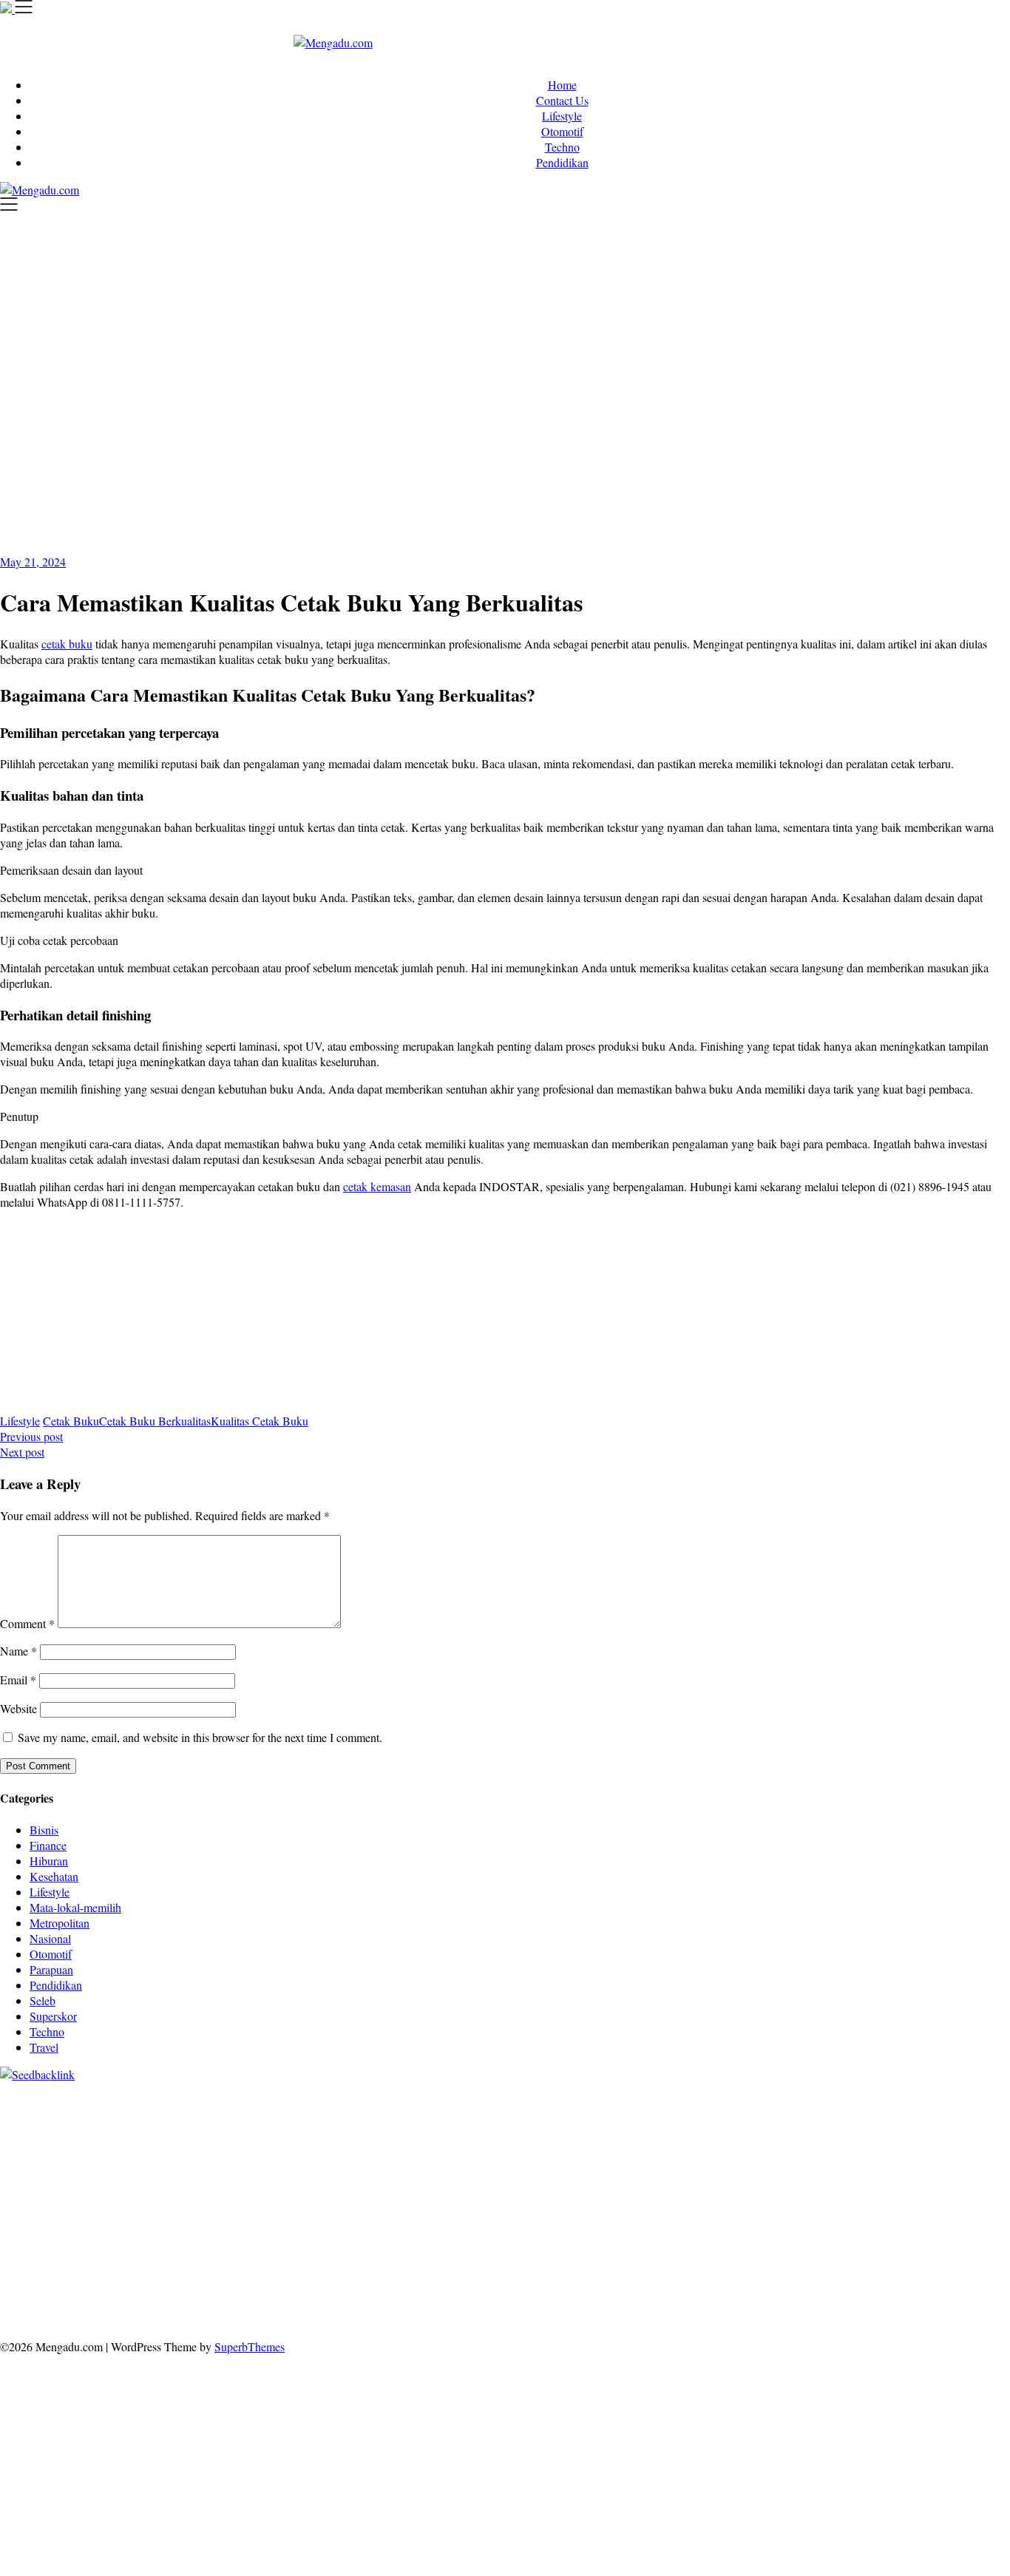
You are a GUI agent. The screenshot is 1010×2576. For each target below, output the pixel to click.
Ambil (161, 2288)
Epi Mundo (960, 2117)
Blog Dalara (869, 2117)
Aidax (386, 2148)
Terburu (758, 2288)
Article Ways (430, 2195)
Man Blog (492, 2241)
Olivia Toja (489, 2133)
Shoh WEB (896, 2148)
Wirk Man (442, 2241)
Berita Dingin (313, 2319)
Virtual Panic (730, 2148)
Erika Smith (119, 2179)
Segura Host (339, 2179)
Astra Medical (143, 2210)
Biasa (687, 2288)
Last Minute (810, 2195)
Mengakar (24, 2304)
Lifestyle (562, 116)
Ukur (372, 2304)
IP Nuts (265, 2210)
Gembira (804, 2304)
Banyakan (616, 2304)
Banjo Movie (143, 2226)
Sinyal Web (964, 2257)
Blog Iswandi (369, 2257)
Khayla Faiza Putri (902, 2241)
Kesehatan (54, 1876)
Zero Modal (28, 2117)
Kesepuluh (25, 2319)
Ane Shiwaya (711, 2179)
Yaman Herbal (721, 2210)
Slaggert (112, 2148)
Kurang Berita (825, 2257)
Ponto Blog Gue (312, 2195)
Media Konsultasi (653, 2319)
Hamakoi (524, 2148)
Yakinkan (850, 2304)
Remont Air (390, 2226)
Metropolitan (60, 1923)
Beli (501, 2288)
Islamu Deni (317, 2133)
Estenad (481, 2148)
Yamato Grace (252, 2133)
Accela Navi (145, 2117)
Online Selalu (396, 2272)
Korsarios (756, 2195)
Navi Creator (652, 2241)
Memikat (760, 2304)
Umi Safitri (667, 2272)
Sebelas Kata (331, 2272)
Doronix (411, 2102)
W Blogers (191, 2133)
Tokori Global (848, 2210)
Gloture (875, 2164)
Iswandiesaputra (818, 2241)
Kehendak (965, 2304)
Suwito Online (585, 2241)
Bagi (377, 2288)
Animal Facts (563, 2210)
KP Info (350, 2148)
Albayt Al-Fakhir (617, 2117)
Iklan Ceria (137, 2133)
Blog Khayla (434, 2257)
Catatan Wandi (155, 2257)
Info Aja (782, 2272)
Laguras (754, 2164)
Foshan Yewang (901, 2102)
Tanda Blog (510, 2319)
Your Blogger (215, 2272)
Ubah (305, 2304)
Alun (108, 2288)
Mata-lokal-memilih (75, 1907)
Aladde (73, 2148)
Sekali (924, 2304)
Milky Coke (376, 2210)
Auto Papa (684, 2117)
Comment (27, 1623)
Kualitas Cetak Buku (260, 1421)
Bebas (608, 2288)
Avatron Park (743, 2117)
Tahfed (399, 2241)
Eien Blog (204, 2164)
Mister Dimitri (344, 2164)
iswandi (759, 2241)
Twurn (916, 2117)
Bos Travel (106, 2241)
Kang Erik (308, 2241)
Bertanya (882, 2272)
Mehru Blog (377, 2133)
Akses (65, 2304)
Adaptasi (21, 2288)
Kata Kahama (32, 2133)
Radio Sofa (712, 2241)
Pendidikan (562, 162)
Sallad (245, 2164)
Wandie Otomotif (295, 2257)
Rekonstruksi (411, 2164)
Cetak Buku (71, 1421)
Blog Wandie (589, 2257)
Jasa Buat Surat (584, 2148)
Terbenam (567, 2288)
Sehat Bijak (831, 2272)
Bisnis (44, 1830)
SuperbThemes (250, 2346)
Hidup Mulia (528, 2164)
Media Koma (31, 2272)
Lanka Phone (358, 2102)
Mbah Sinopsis (798, 2133)
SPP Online (923, 2164)
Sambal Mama (236, 2148)
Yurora (600, 2133)
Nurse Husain (796, 2148)
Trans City (256, 2241)
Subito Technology (682, 2102)
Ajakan (936, 2288)
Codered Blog (891, 2179)
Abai (82, 2288)
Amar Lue (604, 2179)
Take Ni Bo (86, 2117)
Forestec (297, 2226)
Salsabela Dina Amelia (676, 2257)
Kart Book (829, 2164)
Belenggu (648, 2288)
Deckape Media (921, 2210)
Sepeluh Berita (575, 2319)
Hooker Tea (457, 2179)
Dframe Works (212, 2117)
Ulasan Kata (416, 2304)
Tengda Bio (399, 2179)
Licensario (952, 2195)
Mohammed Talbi (183, 2195)
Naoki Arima (451, 2226)
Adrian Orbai (57, 2179)
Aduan (900, 2288)
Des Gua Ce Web (653, 2226)
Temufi (504, 2179)
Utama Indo (301, 2148)
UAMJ (613, 2210)
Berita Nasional (898, 2257)
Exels (789, 2164)
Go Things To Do (738, 2226)
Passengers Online (450, 2117)
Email (18, 1680)
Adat (56, 2288)
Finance (48, 1845)
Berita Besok (95, 2272)
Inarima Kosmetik (882, 2195)
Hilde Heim (277, 2117)
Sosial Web (154, 2272)
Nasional (50, 1938)
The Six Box (78, 2210)
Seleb (43, 2000)
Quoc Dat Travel (535, 2117)
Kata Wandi (90, 2257)
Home (562, 85)
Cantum (829, 2288)
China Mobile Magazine (617, 2164)
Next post (22, 1452)
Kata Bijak (705, 2133)
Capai (235, 2304)
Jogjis (849, 2133)
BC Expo (375, 2195)
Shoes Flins (112, 2195)
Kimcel (307, 2102)
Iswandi (966, 2241)
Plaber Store (970, 2102)
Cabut (793, 2288)
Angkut (288, 2288)
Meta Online (648, 2133)
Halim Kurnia (607, 2272)
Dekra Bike (491, 2195)
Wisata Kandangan (511, 2257)
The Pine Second (189, 2179)
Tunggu (339, 2304)
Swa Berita (434, 2133)
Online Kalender (559, 2195)
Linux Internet (575, 2226)
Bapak (528, 2304)
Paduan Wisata (465, 2272)
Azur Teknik (127, 2102)
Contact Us (562, 100)
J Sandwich (512, 2226)
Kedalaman (710, 2304)
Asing (322, 2288)
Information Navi (892, 2226)
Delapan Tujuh (194, 2102)
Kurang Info (760, 2257)
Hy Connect (431, 2148)
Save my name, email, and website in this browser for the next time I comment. (200, 1737)
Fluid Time (953, 2179)
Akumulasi (204, 2288)
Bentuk (719, 2288)
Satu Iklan (274, 2272)
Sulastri (848, 2148)
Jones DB (958, 2226)
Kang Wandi (222, 2257)
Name (18, 1651)
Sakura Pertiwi (537, 2272)
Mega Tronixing (270, 2179)
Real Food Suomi (642, 2195)
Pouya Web (773, 2179)
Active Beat (785, 2210)
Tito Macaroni (816, 2226)
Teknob (211, 2241)
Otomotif (562, 131)
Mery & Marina (141, 2164)
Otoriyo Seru (315, 2210)
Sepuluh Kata (246, 2319)
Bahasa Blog (450, 2319)
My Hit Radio (167, 2148)
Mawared (708, 2195)
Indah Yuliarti (728, 2272)
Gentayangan (478, 2304)
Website (18, 1708)
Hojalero (81, 2164)
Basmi (406, 2288)
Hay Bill (339, 2226)
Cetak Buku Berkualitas (155, 1421)
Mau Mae (357, 2241)
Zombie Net (954, 2148)
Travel (44, 2047)
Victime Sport (211, 2210)
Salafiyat (88, 2133)
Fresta (932, 2133)
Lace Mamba (527, 2102)
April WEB (976, 2133)
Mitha (746, 2133)
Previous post (31, 1436)
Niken (533, 2241)
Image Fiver (259, 2102)
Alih (133, 2288)
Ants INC (382, 2117)
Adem (970, 2288)
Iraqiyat (18, 2195)
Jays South (890, 2133)
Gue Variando (496, 2210)
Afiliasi (923, 2272)
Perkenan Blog (382, 2319)
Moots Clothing (660, 2148)
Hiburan (49, 1861)
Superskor (53, 2016)
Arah (351, 2288)
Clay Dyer (250, 2226)
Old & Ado (434, 2210)
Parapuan (51, 1969)
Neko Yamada (827, 2102)
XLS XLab (658, 2210)
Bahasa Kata (850, 2319)
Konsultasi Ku (178, 2319)
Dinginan (567, 2304)
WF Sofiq (285, 2164)
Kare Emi (654, 2179)
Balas (437, 2288)
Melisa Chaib (549, 2133)
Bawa (528, 2288)
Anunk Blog (65, 2102)
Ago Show (470, 2164)
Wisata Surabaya (39, 2241)
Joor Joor (249, 2195)
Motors (17, 2102)
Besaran (661, 2304)
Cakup (866, 2288)
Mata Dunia (162, 2241)
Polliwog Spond (598, 2102)
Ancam (250, 2288)
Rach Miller (704, 2164)
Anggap (101, 2304)
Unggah (270, 2304)
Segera (891, 2304)
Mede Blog (829, 2179)
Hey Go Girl (464, 2102)
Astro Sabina (807, 2117)
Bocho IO (200, 2226)
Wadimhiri (331, 2117)
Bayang (471, 2288)
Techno (562, 147)
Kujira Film (550, 2179)
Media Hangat (784, 2319)
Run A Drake (78, 2226)
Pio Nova (60, 2195)
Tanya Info (722, 2319)
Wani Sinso (27, 2148)
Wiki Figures (760, 2102)
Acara (957, 2272)
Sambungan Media (97, 2319)
